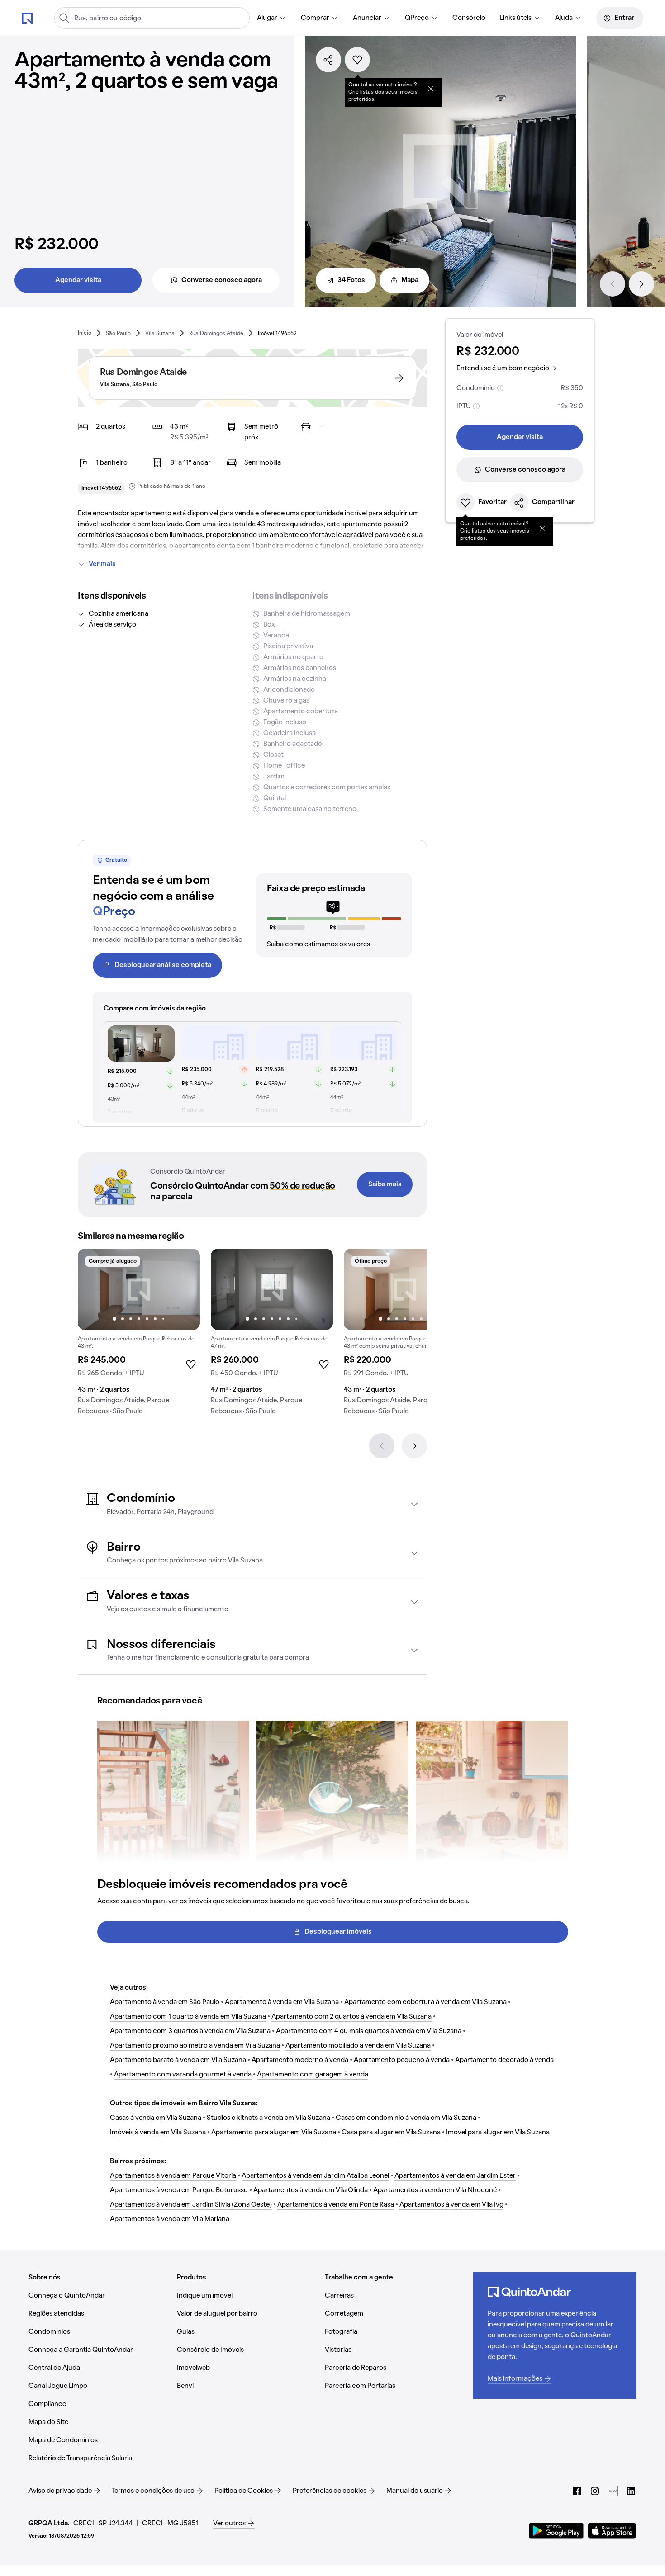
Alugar (267, 18)
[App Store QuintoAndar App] (612, 2531)
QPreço (417, 18)
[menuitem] (272, 18)
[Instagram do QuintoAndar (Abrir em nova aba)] (595, 2491)
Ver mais (102, 564)
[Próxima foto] (184, 1289)
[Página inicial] (27, 18)
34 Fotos (351, 280)
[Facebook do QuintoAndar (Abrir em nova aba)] (577, 2491)
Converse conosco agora (222, 280)
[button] (252, 1504)
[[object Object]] (431, 89)
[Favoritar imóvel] (357, 60)
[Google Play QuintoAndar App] (556, 2531)
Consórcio (469, 18)
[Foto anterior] (94, 1289)
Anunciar (367, 18)
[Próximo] (641, 284)
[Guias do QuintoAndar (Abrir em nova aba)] (613, 2491)
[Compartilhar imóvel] (328, 60)
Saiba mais (385, 1184)
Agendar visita (78, 280)
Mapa (410, 280)
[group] (139, 1335)
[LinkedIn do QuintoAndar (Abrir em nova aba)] (631, 2491)
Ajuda (564, 18)
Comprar (315, 18)
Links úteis (516, 18)
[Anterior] (613, 284)
